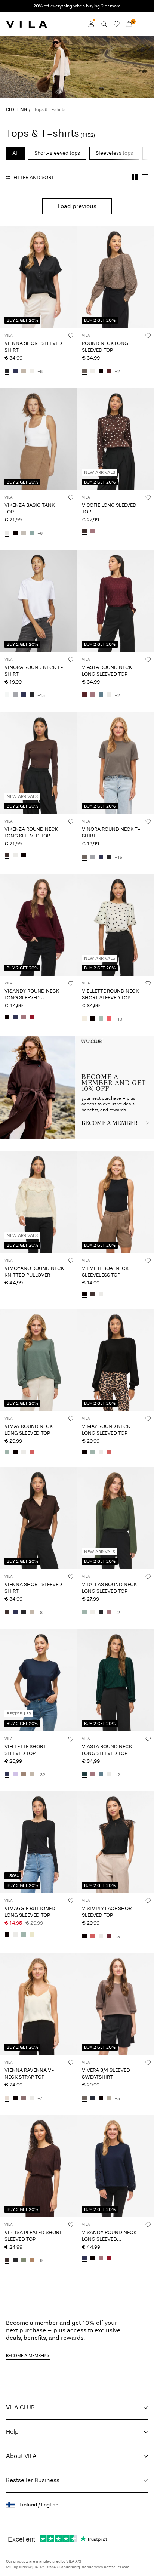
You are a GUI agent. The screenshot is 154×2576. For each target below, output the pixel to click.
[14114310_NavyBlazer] (15, 1017)
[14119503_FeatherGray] (109, 2098)
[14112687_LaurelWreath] (7, 1453)
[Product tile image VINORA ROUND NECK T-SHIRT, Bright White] (38, 601)
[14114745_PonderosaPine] (84, 1775)
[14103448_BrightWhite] (7, 695)
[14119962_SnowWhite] (15, 1935)
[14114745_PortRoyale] (84, 695)
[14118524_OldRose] (93, 1937)
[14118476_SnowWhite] (32, 2098)
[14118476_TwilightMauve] (24, 2098)
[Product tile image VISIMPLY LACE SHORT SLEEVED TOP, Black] (116, 1842)
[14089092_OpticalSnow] (7, 533)
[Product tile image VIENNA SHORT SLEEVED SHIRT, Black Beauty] (38, 277)
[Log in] (91, 24)
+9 (40, 2261)
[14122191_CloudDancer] (93, 1613)
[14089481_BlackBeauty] (15, 2261)
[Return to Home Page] (27, 24)
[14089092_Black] (15, 533)
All (16, 153)
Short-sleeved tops (57, 153)
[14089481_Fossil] (32, 2261)
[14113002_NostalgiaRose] (93, 531)
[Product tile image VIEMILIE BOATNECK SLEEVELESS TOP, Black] (116, 1202)
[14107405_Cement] (24, 371)
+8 (40, 371)
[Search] (104, 24)
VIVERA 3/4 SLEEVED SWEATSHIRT (106, 2074)
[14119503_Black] (101, 2098)
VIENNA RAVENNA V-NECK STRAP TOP (29, 2074)
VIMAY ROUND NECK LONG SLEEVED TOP (29, 1430)
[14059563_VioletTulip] (15, 1775)
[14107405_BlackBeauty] (7, 371)
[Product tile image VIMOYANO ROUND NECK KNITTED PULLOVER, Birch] (38, 1202)
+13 (118, 1019)
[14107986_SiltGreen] (101, 1019)
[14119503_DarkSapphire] (93, 2098)
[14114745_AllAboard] (101, 695)
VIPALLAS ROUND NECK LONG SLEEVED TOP (109, 1588)
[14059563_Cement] (32, 1775)
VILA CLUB (20, 2407)
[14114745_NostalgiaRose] (93, 695)
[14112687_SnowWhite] (24, 1453)
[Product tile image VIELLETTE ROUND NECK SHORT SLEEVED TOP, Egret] (116, 925)
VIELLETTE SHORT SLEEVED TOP (25, 1750)
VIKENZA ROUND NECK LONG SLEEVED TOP (31, 832)
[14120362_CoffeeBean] (7, 855)
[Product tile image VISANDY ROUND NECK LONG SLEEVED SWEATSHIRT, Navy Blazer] (116, 2166)
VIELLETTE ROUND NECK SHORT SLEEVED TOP (110, 994)
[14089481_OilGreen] (24, 2261)
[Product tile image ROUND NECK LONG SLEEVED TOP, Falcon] (116, 277)
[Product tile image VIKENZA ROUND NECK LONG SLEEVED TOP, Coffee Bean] (38, 763)
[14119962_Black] (7, 1935)
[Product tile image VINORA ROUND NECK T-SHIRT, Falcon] (116, 763)
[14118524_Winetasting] (109, 1937)
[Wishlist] (117, 24)
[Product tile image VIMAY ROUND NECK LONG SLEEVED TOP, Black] (116, 1360)
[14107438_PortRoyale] (109, 371)
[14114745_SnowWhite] (109, 695)
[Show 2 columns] (135, 177)
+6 (40, 533)
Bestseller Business (33, 2480)
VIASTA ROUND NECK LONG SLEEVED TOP (107, 671)
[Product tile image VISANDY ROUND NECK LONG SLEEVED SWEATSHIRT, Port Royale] (38, 925)
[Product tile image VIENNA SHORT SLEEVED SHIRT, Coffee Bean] (38, 1518)
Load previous (77, 206)
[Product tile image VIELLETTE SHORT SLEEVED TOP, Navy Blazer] (38, 1680)
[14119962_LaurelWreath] (24, 1935)
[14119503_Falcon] (84, 2098)
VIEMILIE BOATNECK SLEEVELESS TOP (105, 1272)
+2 (117, 371)
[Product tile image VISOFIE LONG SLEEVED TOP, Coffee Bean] (116, 439)
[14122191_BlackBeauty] (101, 1613)
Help (12, 2432)
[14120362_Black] (24, 855)
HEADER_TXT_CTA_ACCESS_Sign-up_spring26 (115, 1044)
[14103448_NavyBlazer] (24, 695)
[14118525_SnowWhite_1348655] (101, 1295)
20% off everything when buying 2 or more (77, 6)
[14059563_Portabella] (24, 1775)
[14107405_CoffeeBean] (7, 1613)
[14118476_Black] (15, 2098)
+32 (41, 1775)
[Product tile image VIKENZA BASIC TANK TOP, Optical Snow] (38, 439)
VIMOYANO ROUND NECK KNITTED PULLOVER (34, 1272)
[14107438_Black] (101, 371)
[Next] (7, 284)
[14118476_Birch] (7, 2098)
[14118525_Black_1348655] (84, 1295)
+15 (41, 695)
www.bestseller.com (112, 2567)
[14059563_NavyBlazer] (7, 1775)
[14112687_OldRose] (32, 1453)
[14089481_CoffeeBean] (7, 2261)
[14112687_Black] (15, 1453)
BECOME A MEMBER (26, 2356)
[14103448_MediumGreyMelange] (15, 695)
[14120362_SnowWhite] (15, 855)
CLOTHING (16, 109)
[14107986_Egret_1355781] (84, 1019)
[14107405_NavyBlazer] (15, 371)
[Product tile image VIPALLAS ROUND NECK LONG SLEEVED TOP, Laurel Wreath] (116, 1518)
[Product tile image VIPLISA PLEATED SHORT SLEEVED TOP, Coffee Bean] (38, 2166)
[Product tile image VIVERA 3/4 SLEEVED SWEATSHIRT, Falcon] (116, 2004)
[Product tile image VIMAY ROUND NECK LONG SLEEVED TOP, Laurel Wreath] (38, 1360)
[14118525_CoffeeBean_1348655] (93, 1295)
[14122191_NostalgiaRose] (109, 1613)
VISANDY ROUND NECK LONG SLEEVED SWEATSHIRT (32, 998)
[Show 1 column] (145, 177)
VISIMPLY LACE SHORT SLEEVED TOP (108, 1912)
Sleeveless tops (114, 153)
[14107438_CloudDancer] (93, 371)
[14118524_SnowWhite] (101, 1937)
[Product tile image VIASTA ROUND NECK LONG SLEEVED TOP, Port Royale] (116, 601)
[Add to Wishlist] (71, 336)
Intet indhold (18, 1040)
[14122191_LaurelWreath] (84, 1613)
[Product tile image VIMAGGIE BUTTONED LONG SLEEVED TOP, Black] (38, 1842)
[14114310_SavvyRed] (32, 1017)
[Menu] (142, 24)
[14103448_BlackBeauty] (32, 695)
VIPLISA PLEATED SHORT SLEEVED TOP (33, 2236)
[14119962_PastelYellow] (32, 1935)
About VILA (21, 2456)
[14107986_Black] (93, 1019)
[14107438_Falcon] (84, 371)
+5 (117, 1937)
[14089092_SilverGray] (24, 533)
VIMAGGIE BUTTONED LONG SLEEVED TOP (30, 1912)
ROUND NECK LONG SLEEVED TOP (105, 347)
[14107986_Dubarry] (109, 1019)
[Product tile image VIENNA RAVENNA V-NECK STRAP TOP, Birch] (38, 2004)
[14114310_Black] (7, 1017)
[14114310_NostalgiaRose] (24, 1017)
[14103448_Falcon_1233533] (84, 857)
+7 (40, 2098)
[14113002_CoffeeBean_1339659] (84, 531)
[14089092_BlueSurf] (32, 533)
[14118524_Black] (84, 1937)
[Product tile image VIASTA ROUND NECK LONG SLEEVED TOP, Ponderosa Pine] (116, 1680)
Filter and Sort (34, 177)
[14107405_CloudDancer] (32, 371)
